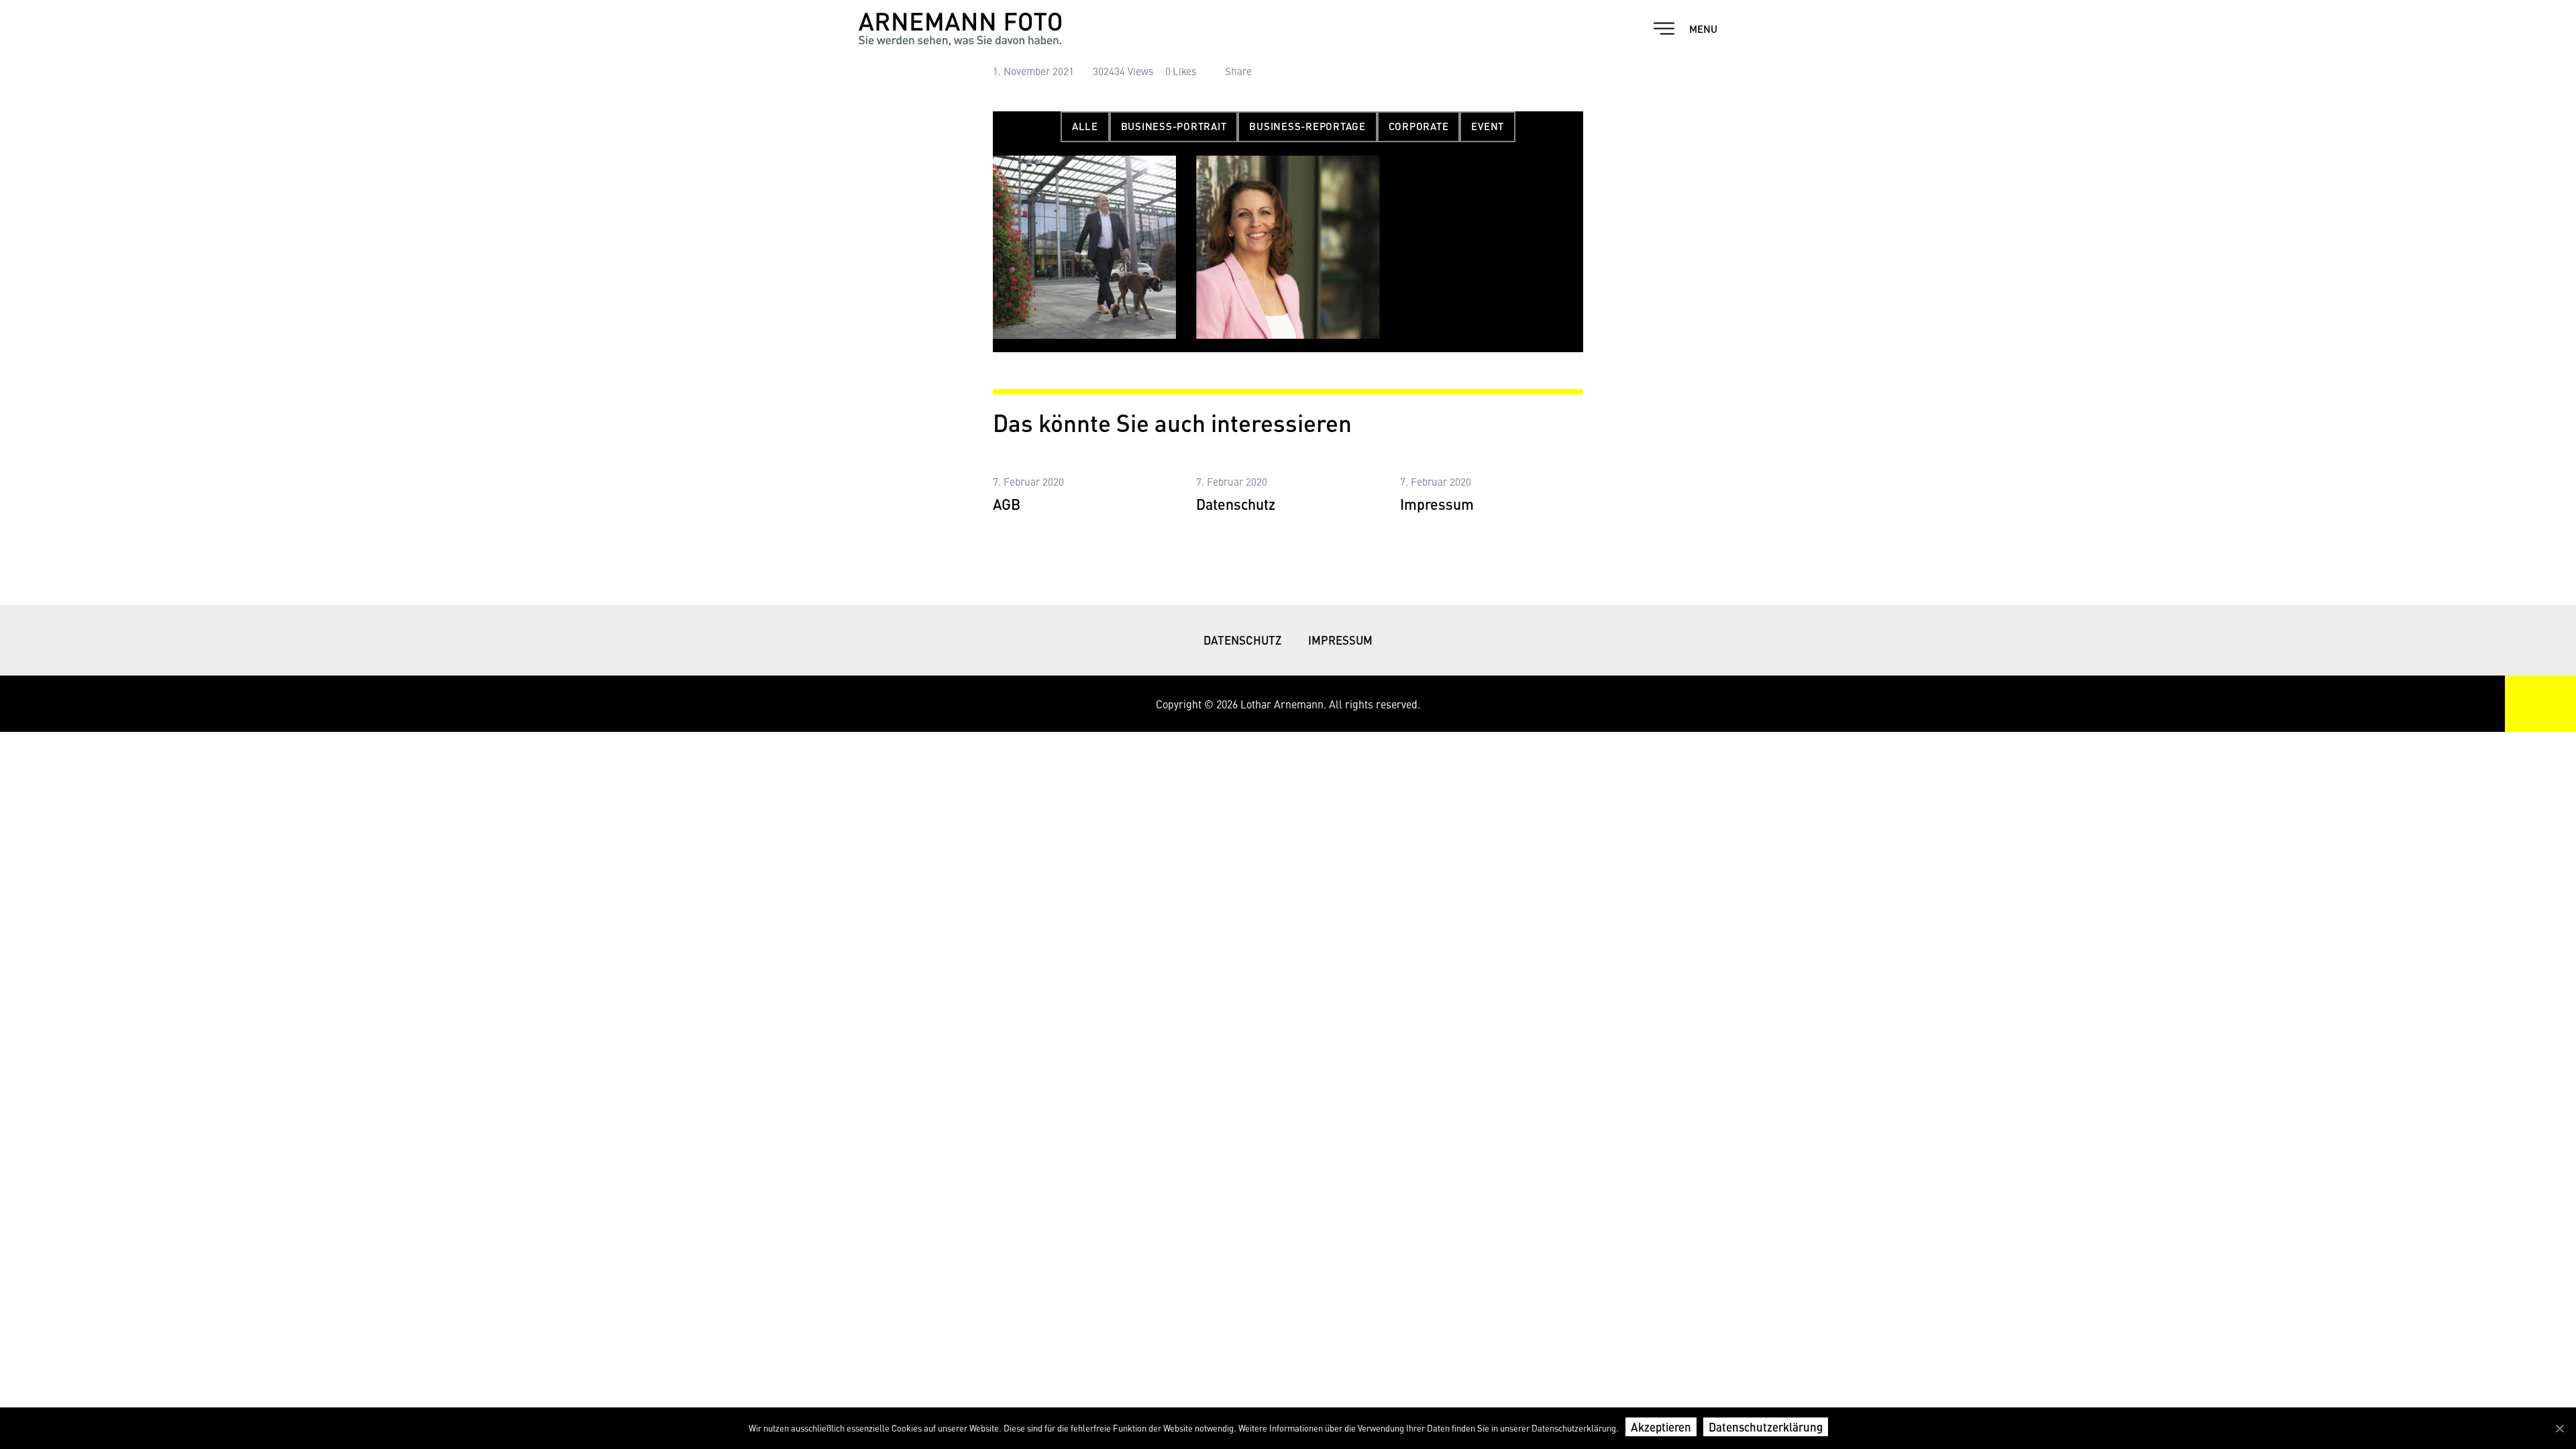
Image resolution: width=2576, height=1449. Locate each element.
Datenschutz (1236, 504)
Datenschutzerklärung (1766, 1427)
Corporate (1419, 126)
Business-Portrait (1174, 126)
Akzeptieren (1661, 1427)
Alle (1085, 126)
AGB (1007, 504)
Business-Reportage (1307, 126)
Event (1488, 126)
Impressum (1437, 504)
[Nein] (2559, 1428)
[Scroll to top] (2540, 704)
